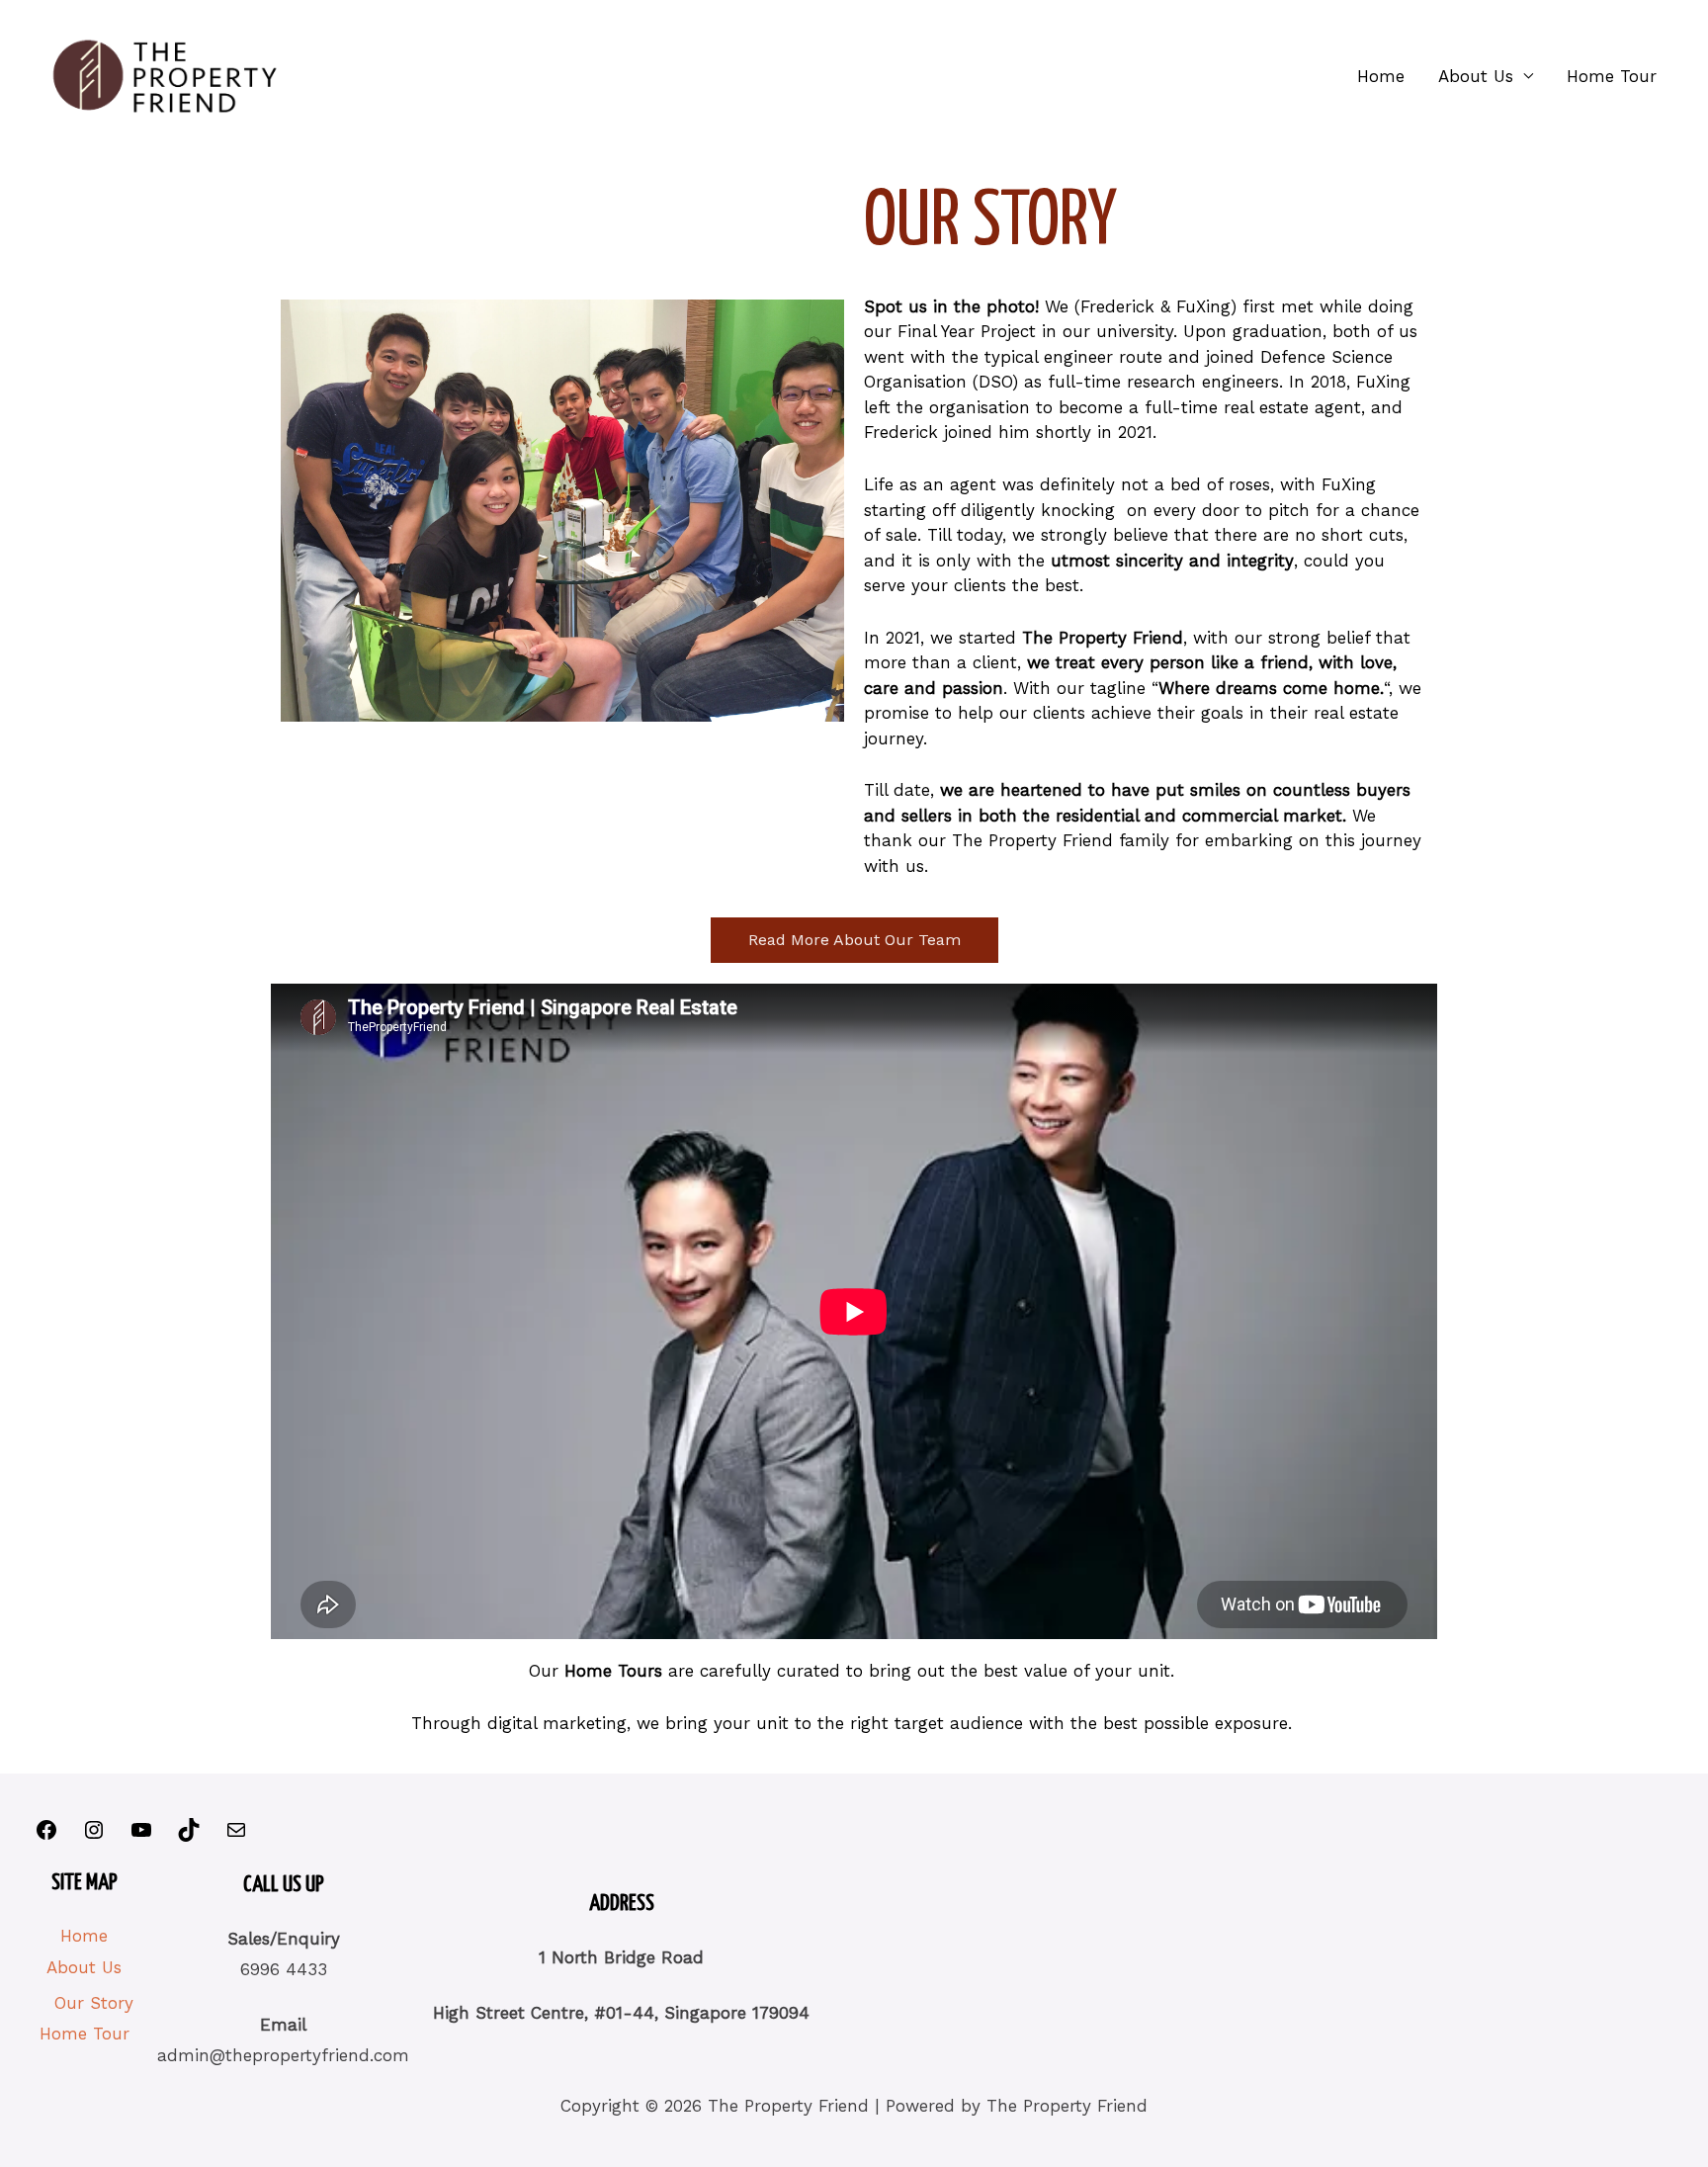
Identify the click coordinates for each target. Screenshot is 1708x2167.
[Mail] (236, 1836)
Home (1381, 76)
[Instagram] (94, 1836)
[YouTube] (141, 1836)
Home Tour (1612, 76)
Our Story (94, 2003)
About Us (1476, 76)
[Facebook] (46, 1836)
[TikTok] (189, 1836)
